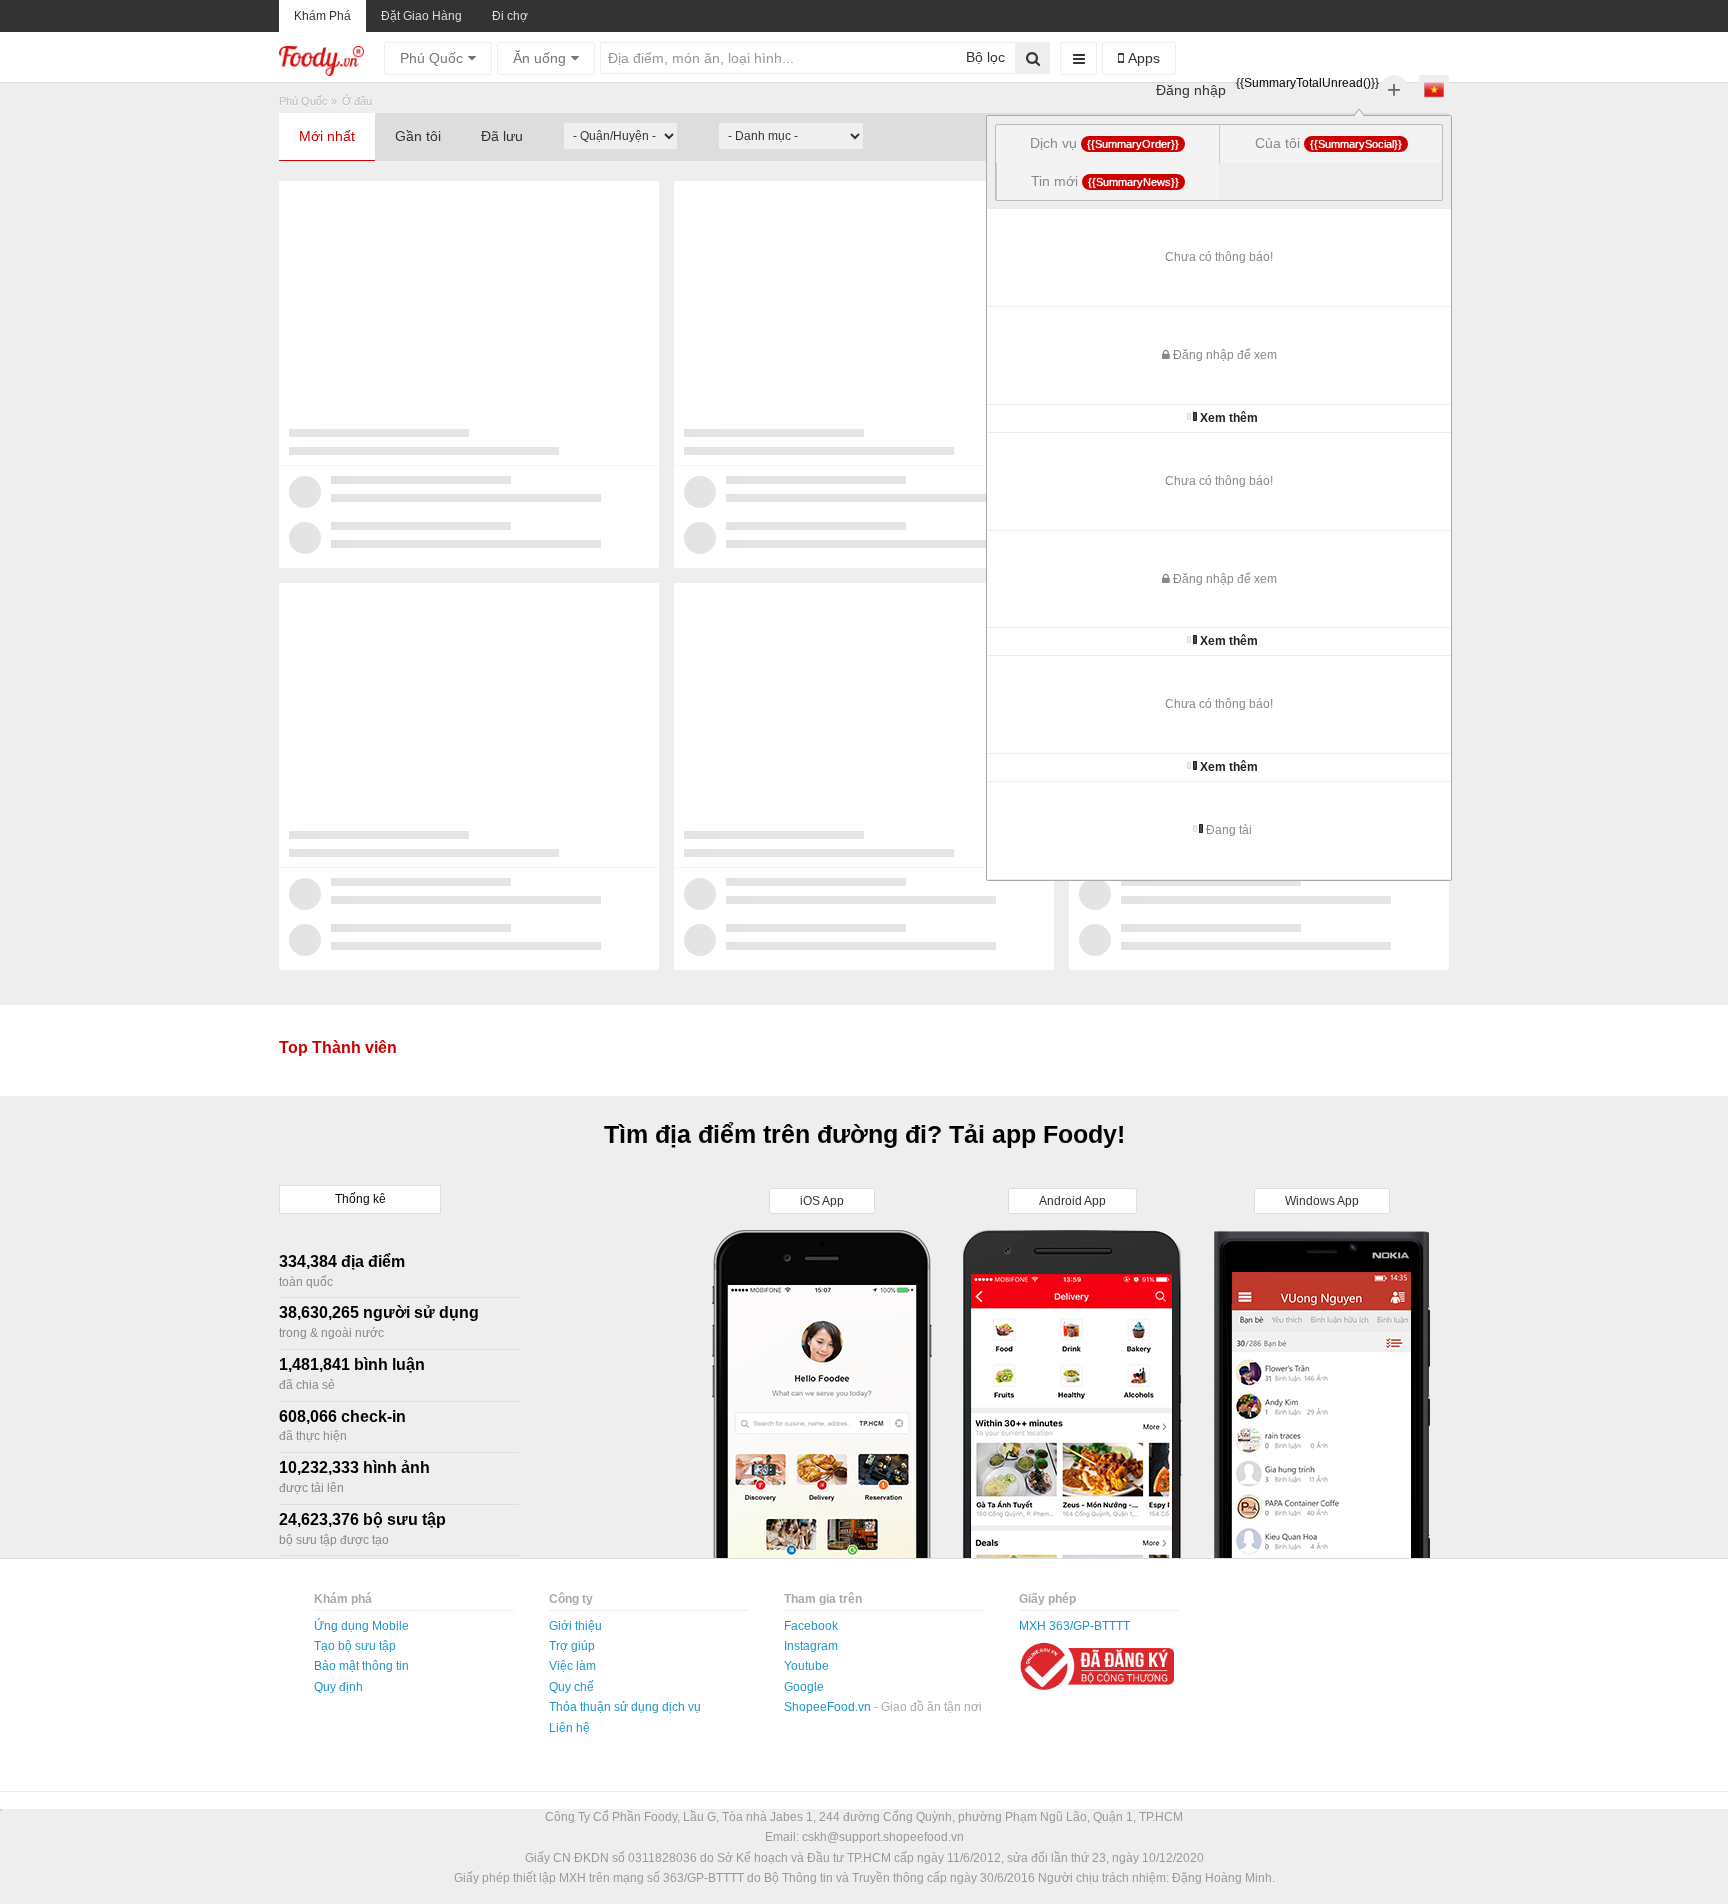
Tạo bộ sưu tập (355, 1646)
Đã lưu (502, 136)
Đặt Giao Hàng (421, 16)
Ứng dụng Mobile (361, 1626)
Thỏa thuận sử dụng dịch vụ (625, 1707)
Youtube (806, 1666)
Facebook (811, 1626)
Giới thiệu (575, 1626)
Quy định (338, 1687)
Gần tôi (418, 136)
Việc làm (572, 1666)
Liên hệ (569, 1728)
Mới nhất (327, 136)
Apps (1142, 58)
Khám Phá (322, 16)
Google (804, 1687)
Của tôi (1328, 143)
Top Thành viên (338, 1047)
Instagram (811, 1646)
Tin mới (1105, 181)
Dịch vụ (1104, 143)
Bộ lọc (983, 57)
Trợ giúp (572, 1646)
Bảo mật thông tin (361, 1666)
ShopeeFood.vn (829, 1707)
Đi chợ (510, 16)
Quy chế (571, 1687)
